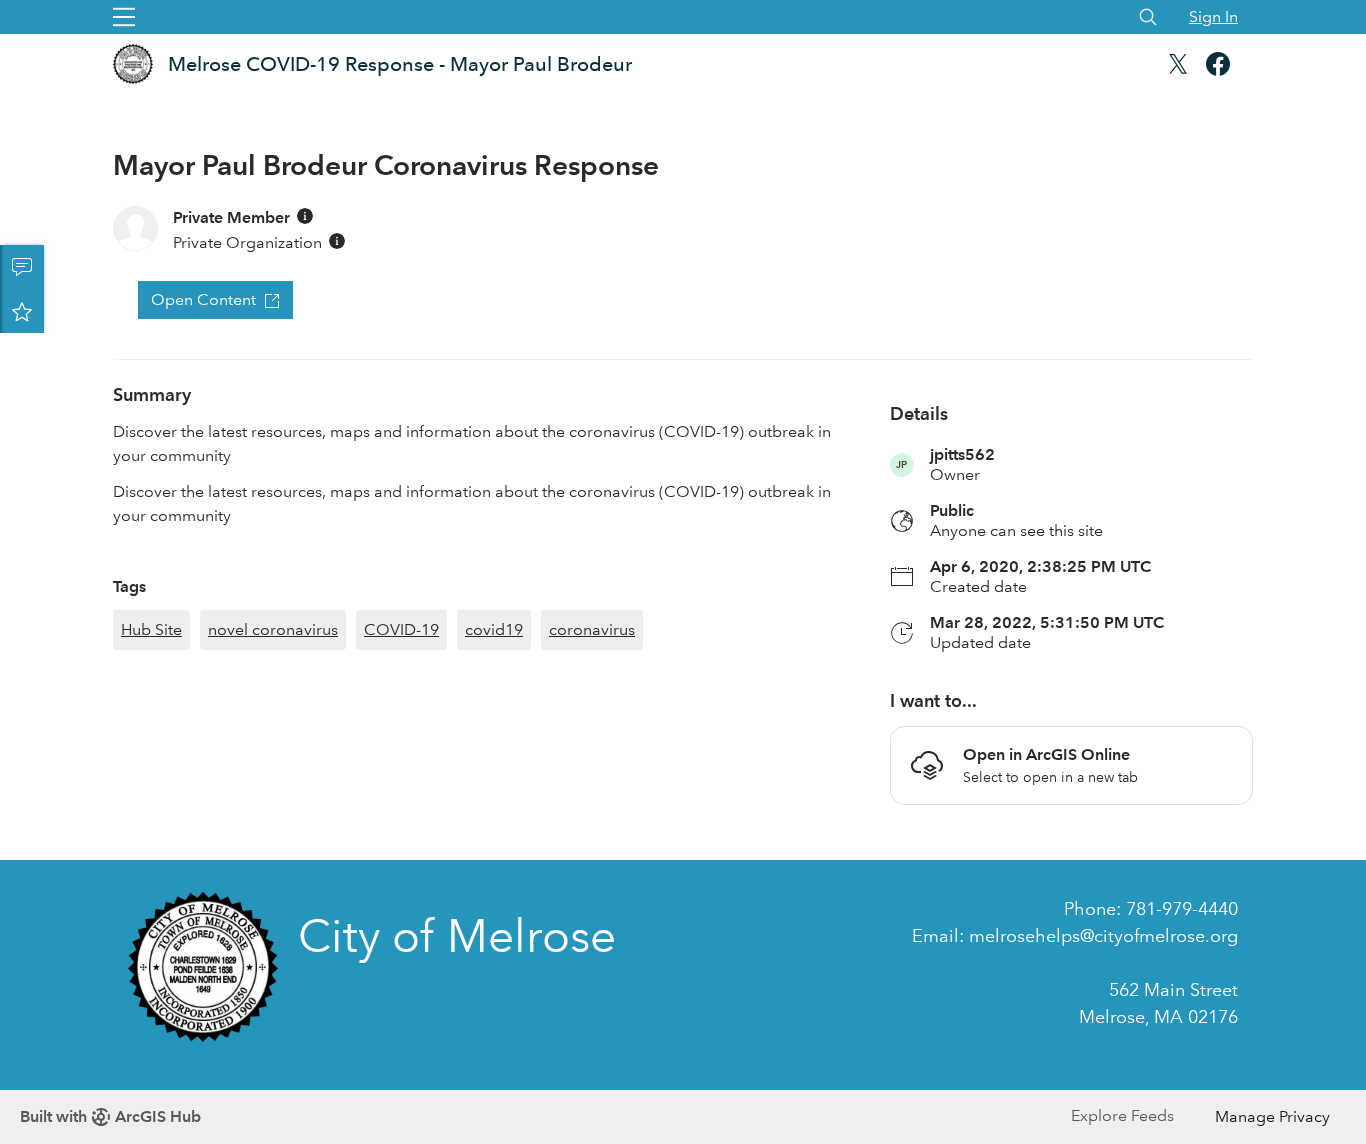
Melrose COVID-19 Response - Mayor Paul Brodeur (400, 64)
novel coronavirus (273, 629)
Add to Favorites (22, 311)
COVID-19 (401, 629)
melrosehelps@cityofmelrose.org (1103, 936)
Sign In (1213, 16)
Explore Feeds (1122, 1115)
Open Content (203, 299)
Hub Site (151, 629)
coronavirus (592, 629)
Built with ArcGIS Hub (110, 1116)
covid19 (494, 629)
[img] (305, 216)
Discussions (22, 267)
